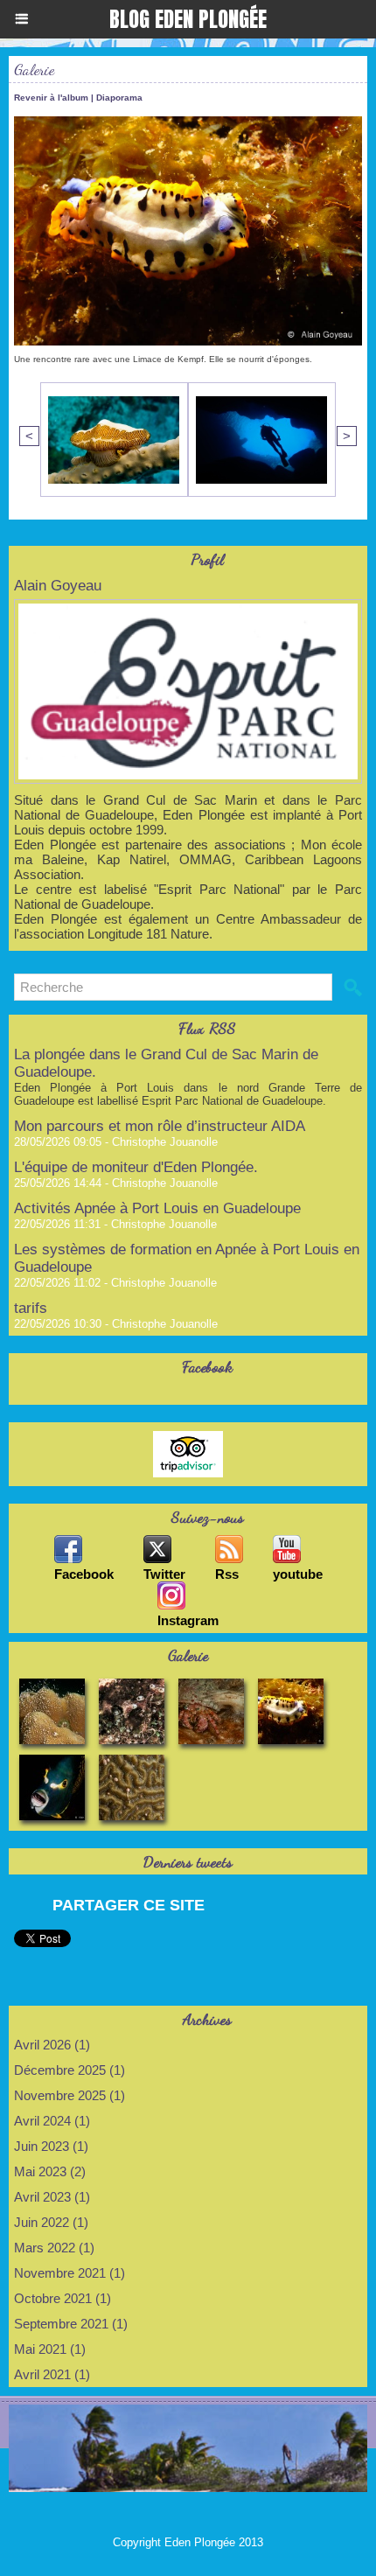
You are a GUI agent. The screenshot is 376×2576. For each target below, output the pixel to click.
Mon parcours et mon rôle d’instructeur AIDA (160, 1126)
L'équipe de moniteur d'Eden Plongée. (136, 1167)
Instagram (188, 1620)
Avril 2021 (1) (52, 2374)
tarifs (31, 1308)
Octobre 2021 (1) (63, 2298)
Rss (227, 1574)
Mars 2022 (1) (54, 2248)
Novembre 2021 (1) (70, 2273)
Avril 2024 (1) (52, 2121)
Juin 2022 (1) (51, 2222)
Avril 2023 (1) (52, 2197)
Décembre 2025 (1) (70, 2070)
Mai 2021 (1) (50, 2349)
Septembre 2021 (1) (71, 2324)
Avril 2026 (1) (52, 2045)
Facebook (84, 1574)
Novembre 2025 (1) (70, 2095)
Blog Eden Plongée (188, 19)
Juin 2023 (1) (51, 2146)
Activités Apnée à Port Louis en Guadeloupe (157, 1208)
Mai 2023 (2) (50, 2171)
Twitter (164, 1574)
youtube (298, 1574)
